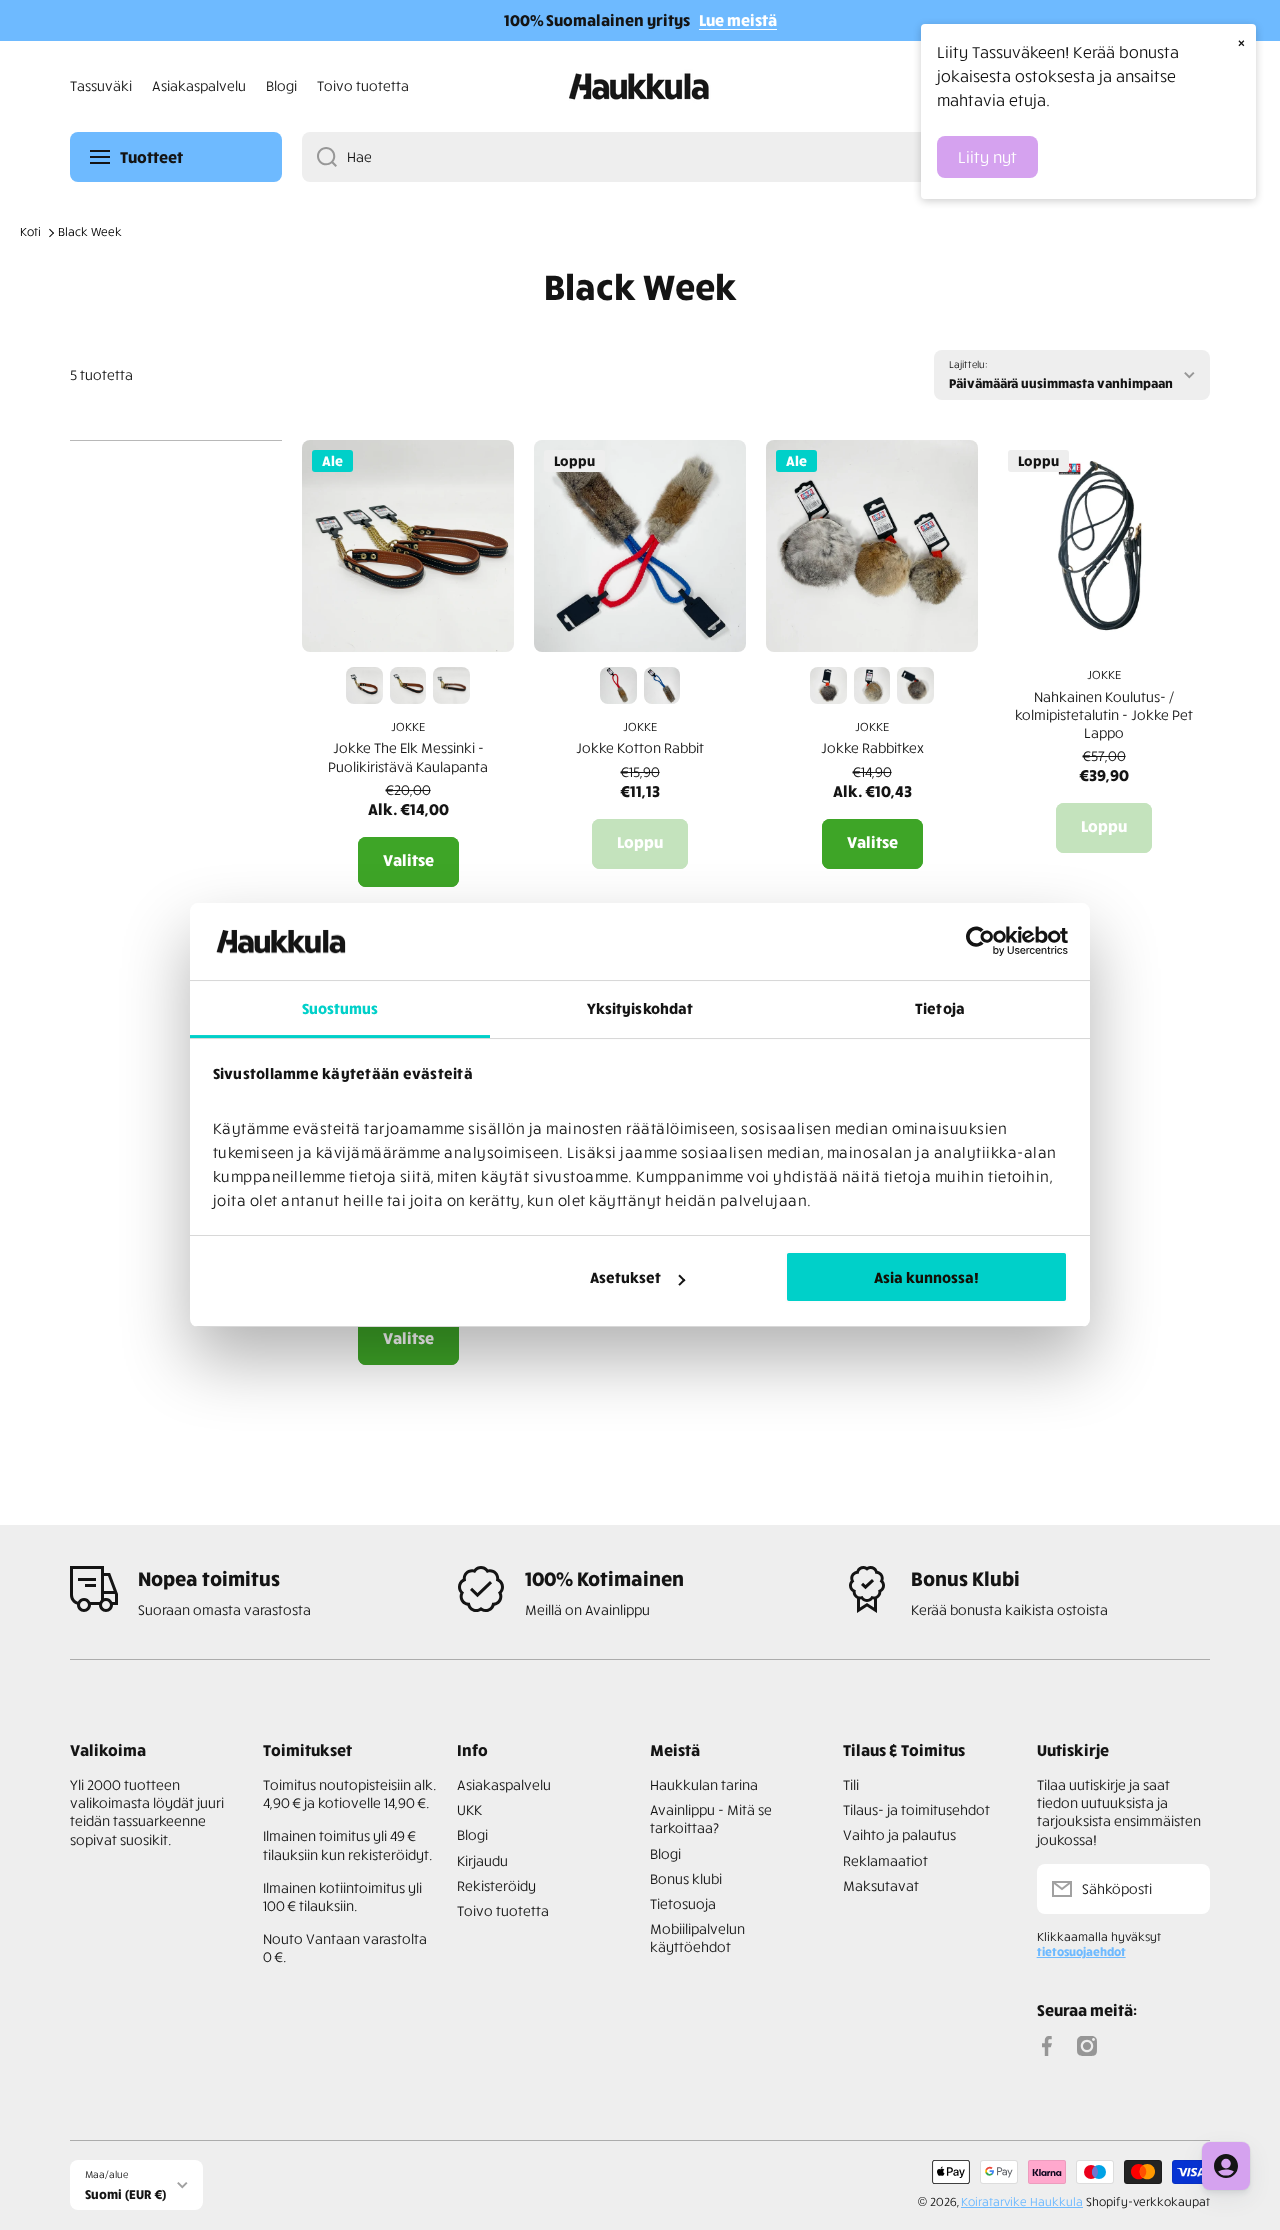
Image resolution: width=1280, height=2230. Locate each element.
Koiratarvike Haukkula (1022, 2201)
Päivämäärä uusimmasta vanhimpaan (1061, 382)
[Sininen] (662, 685)
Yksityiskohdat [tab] (640, 1008)
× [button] (1241, 42)
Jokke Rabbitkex (872, 747)
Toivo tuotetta (503, 1910)
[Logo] (640, 86)
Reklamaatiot (885, 1860)
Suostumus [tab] (340, 1008)
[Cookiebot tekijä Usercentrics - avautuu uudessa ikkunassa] (980, 942)
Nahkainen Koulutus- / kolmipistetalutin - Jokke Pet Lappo (1104, 714)
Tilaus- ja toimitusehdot (916, 1809)
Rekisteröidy (496, 1885)
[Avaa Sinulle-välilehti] (1226, 2166)
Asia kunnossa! (926, 1277)
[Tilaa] (1185, 1889)
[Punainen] (618, 685)
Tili (851, 1784)
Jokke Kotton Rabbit (640, 747)
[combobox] (756, 157)
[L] (915, 685)
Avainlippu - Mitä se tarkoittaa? (711, 1818)
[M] (872, 685)
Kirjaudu (482, 1860)
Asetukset (625, 1277)
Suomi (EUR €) (125, 2193)
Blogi (472, 1834)
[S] (828, 685)
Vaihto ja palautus (899, 1834)
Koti (30, 231)
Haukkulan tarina (704, 1784)
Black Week (90, 231)
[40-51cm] (451, 685)
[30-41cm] (364, 685)
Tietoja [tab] (940, 1008)
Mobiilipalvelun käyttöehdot (697, 1937)
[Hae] (319, 157)
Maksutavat (881, 1885)
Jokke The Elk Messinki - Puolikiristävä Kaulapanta (408, 756)
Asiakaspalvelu (504, 1784)
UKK (469, 1809)
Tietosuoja (683, 1903)
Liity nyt (987, 157)
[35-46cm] (408, 685)
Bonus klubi (686, 1878)
